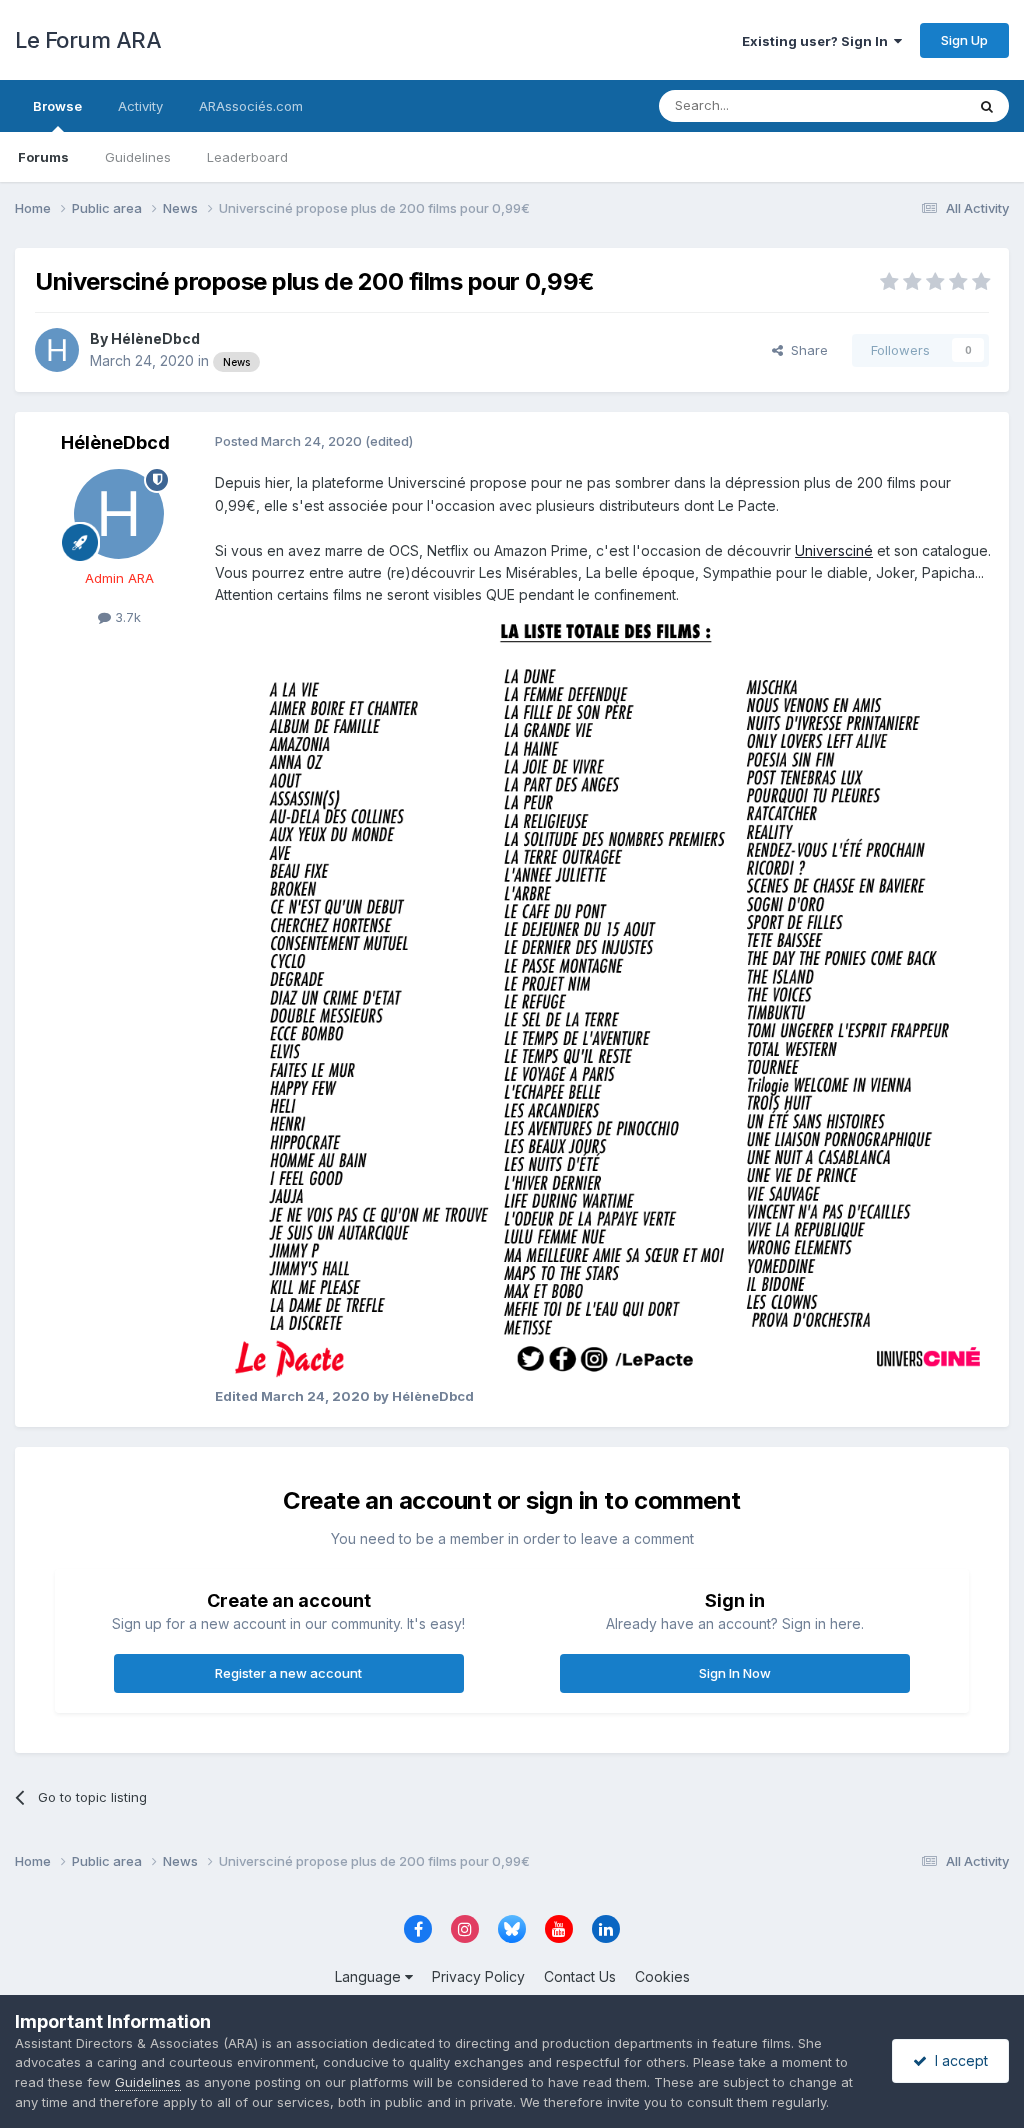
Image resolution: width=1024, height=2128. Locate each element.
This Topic (906, 105)
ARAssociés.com (251, 106)
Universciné (834, 550)
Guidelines (138, 157)
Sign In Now (735, 1673)
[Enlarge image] (604, 994)
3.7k (126, 617)
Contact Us (580, 1976)
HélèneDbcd (155, 338)
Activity (140, 106)
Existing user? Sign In (818, 41)
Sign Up (964, 40)
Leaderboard (247, 157)
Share (805, 350)
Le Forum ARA (88, 40)
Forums (43, 157)
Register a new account (288, 1673)
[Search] (987, 106)
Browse (57, 106)
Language (370, 1976)
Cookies (662, 1976)
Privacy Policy (478, 1976)
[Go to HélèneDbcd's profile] (57, 350)
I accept (957, 2060)
